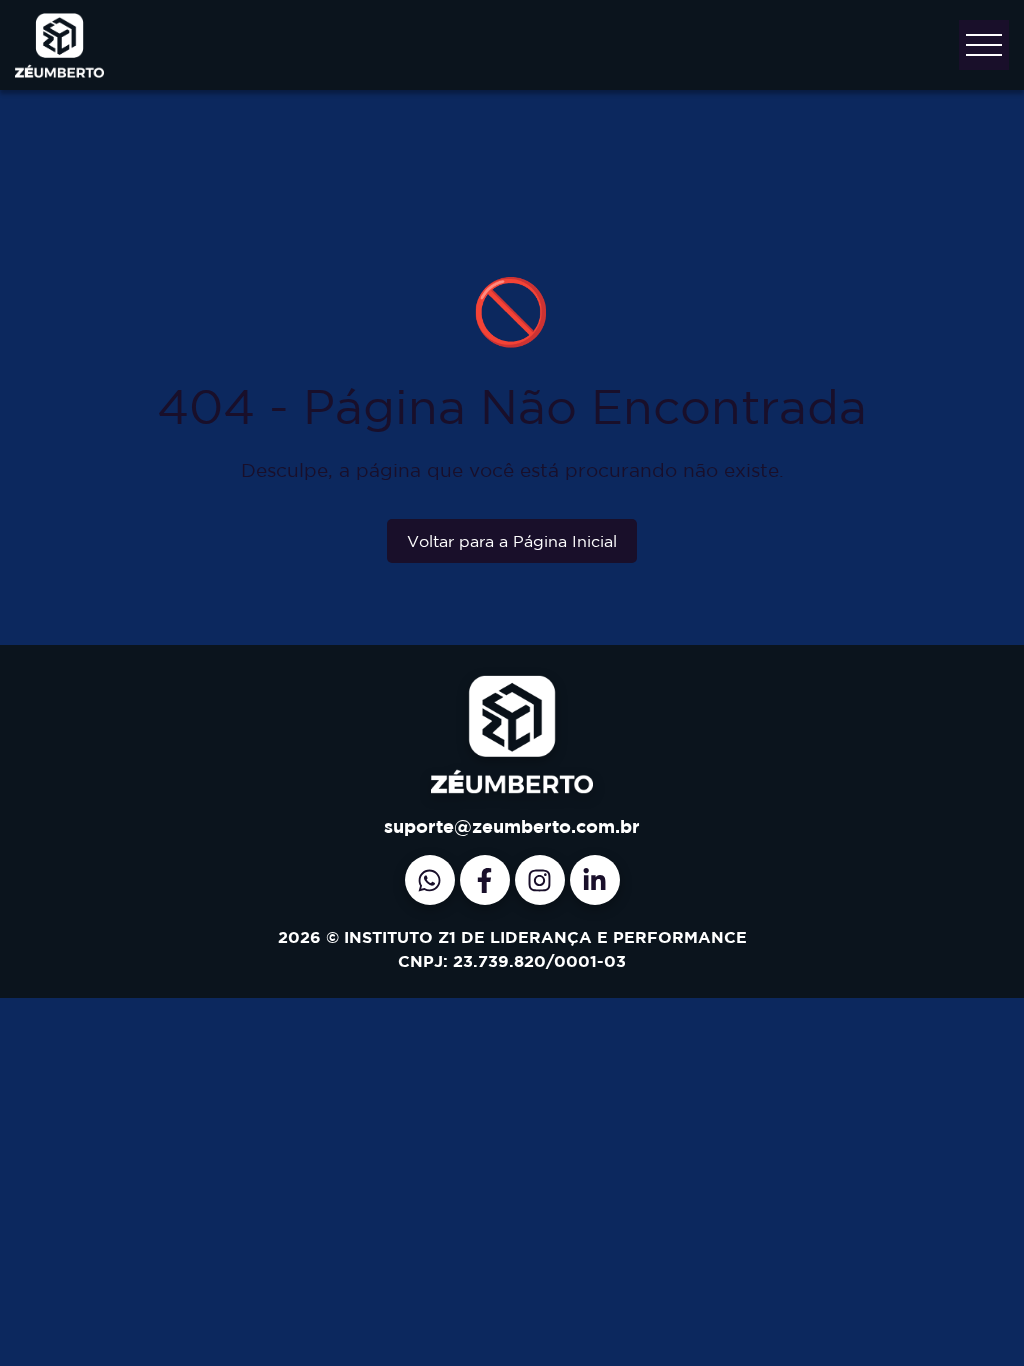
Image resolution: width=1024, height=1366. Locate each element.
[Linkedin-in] (595, 880)
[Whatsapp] (430, 880)
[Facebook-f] (485, 880)
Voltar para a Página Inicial (512, 541)
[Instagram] (540, 880)
